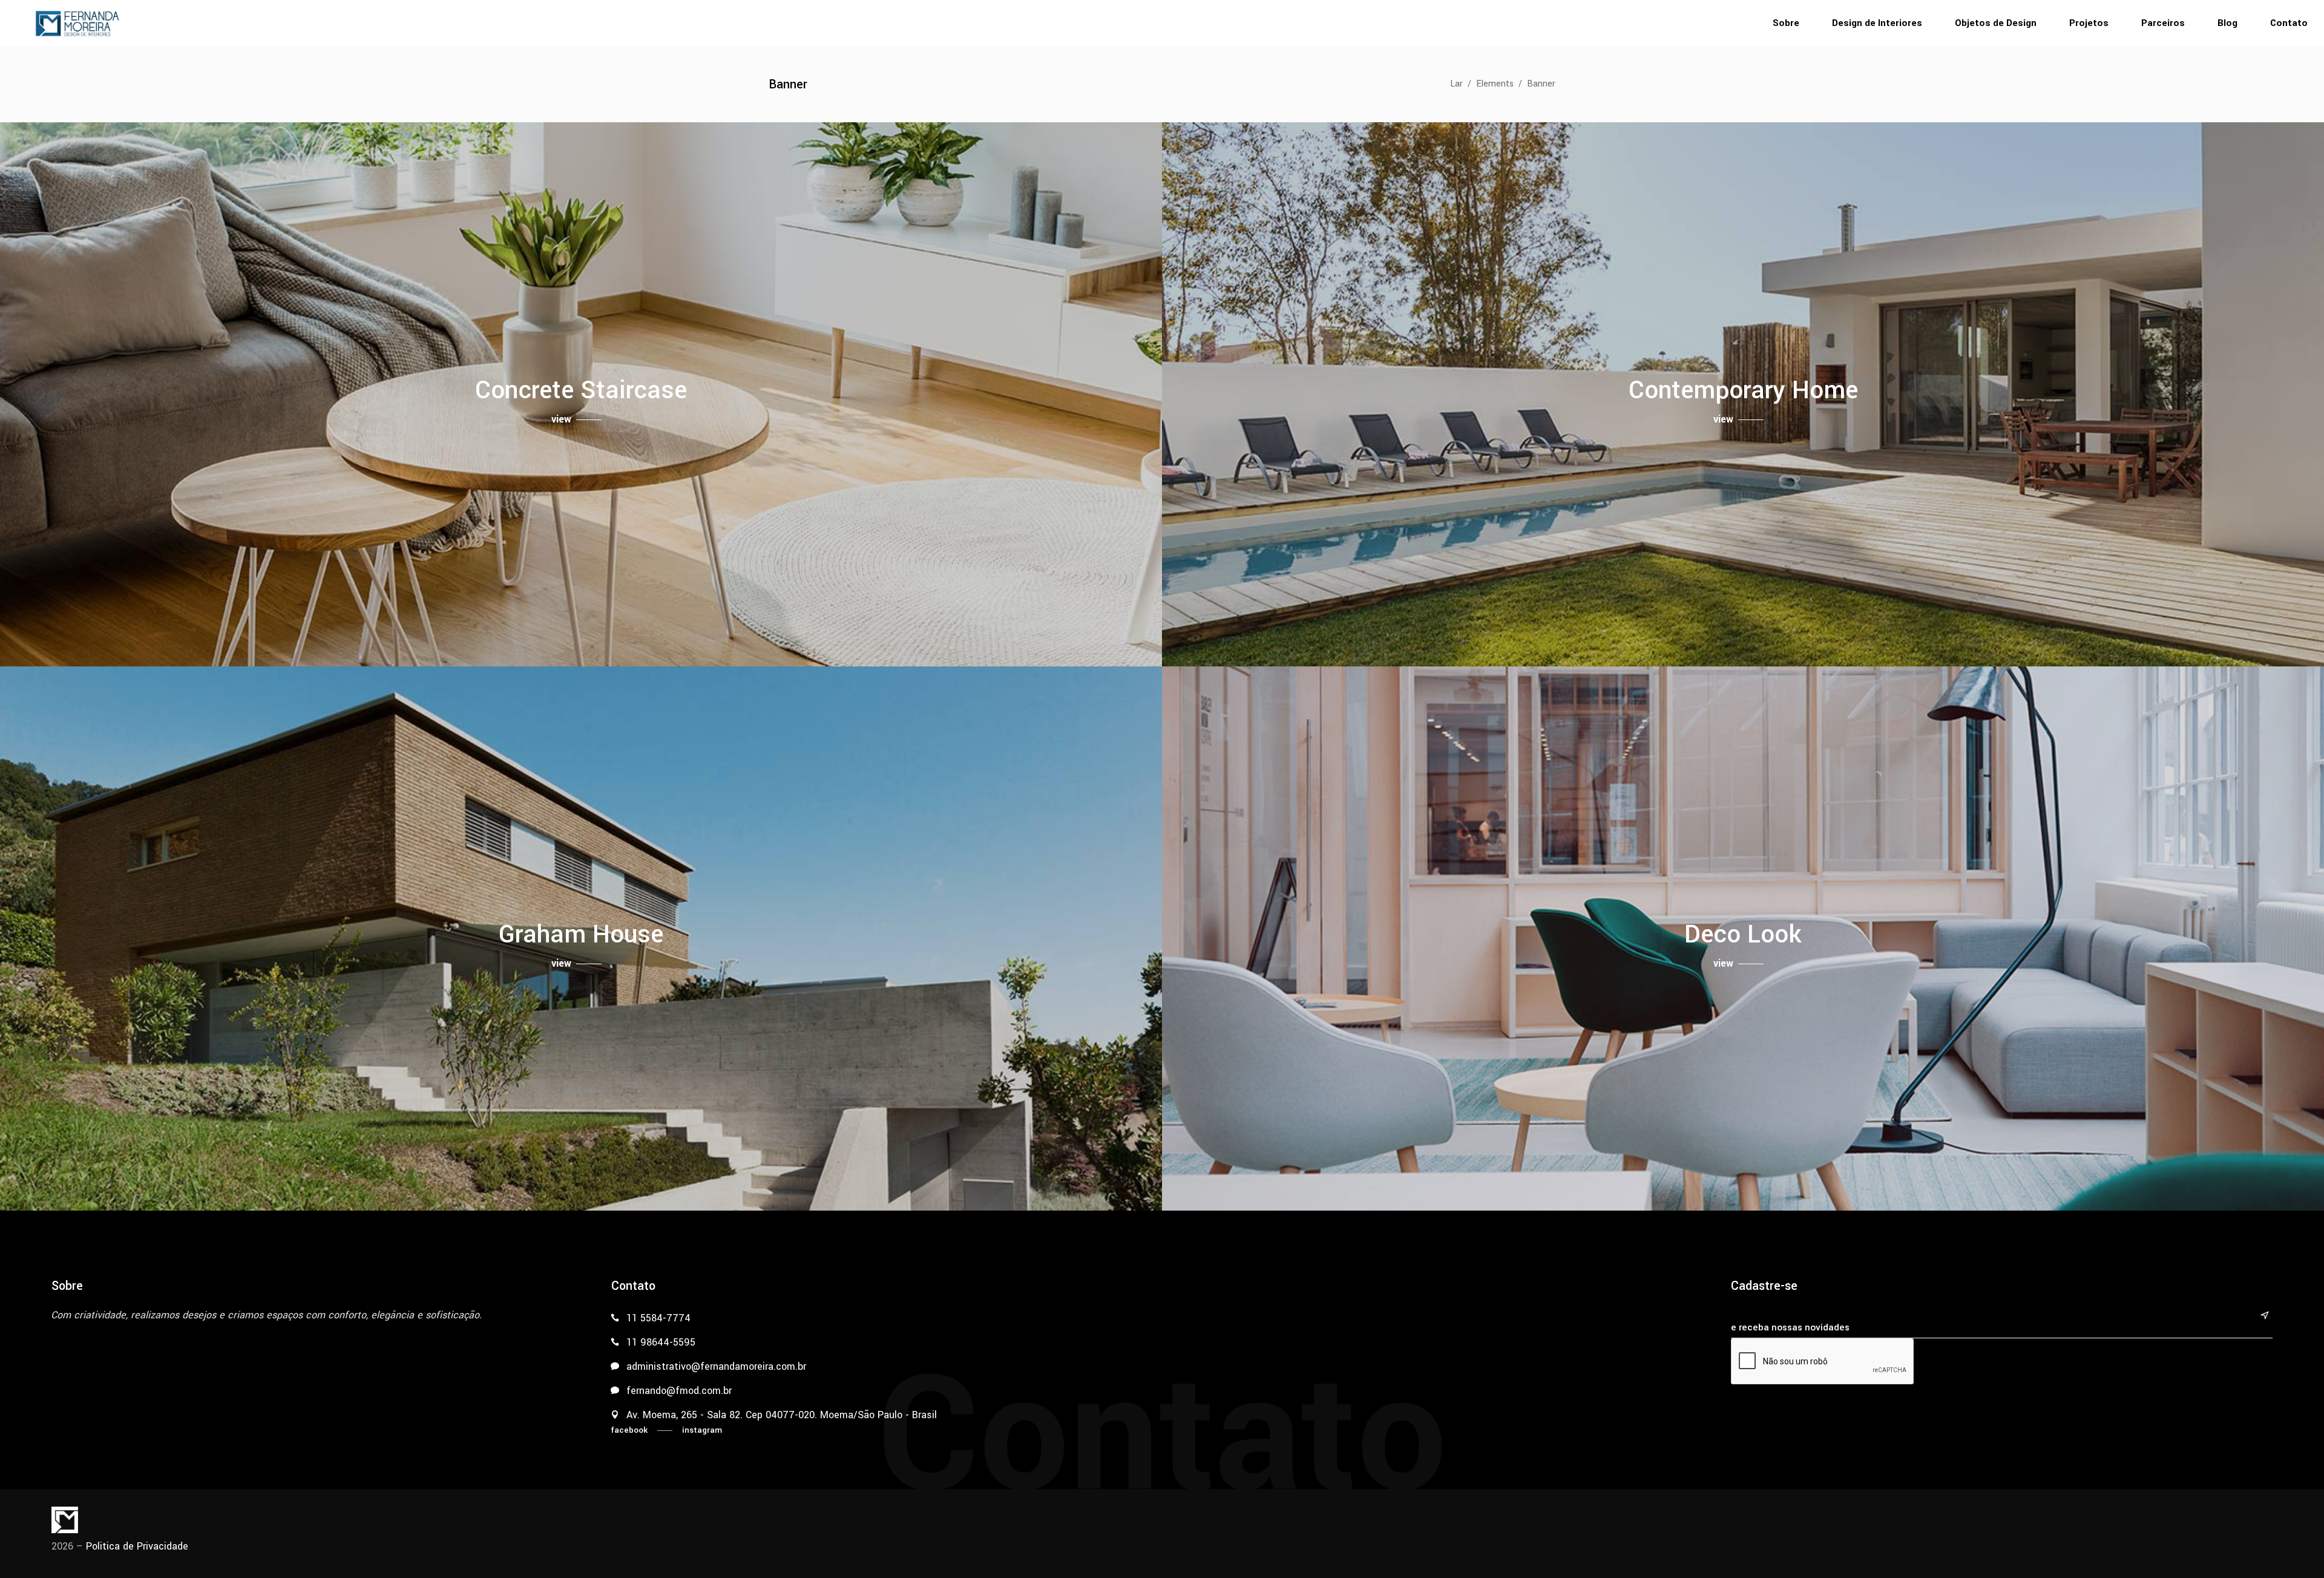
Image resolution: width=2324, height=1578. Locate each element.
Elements (1495, 84)
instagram (702, 1430)
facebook (629, 1430)
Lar (1456, 84)
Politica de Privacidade (137, 1546)
